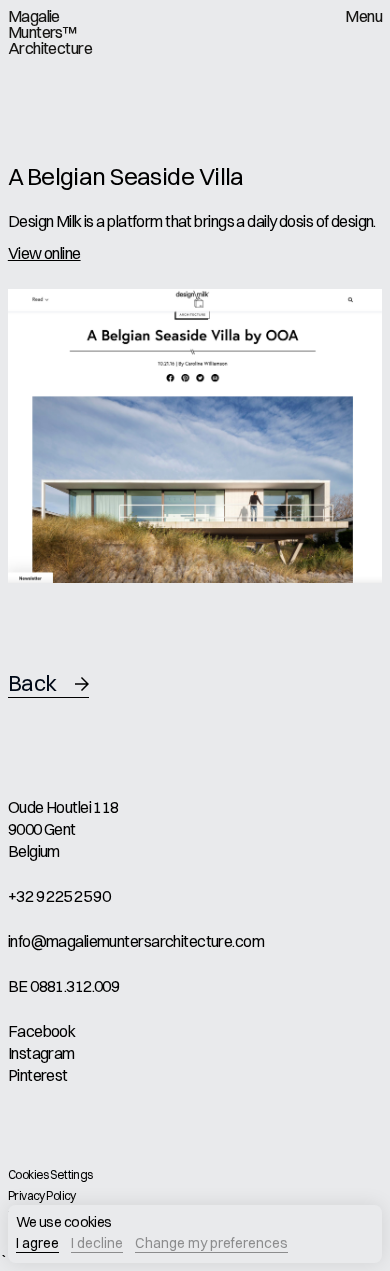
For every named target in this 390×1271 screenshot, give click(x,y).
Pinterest (38, 1075)
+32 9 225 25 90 (59, 896)
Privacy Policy (42, 1195)
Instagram (41, 1053)
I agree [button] (37, 1244)
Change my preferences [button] (211, 1244)
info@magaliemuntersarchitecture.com (136, 941)
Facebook (42, 1031)
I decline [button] (97, 1244)
